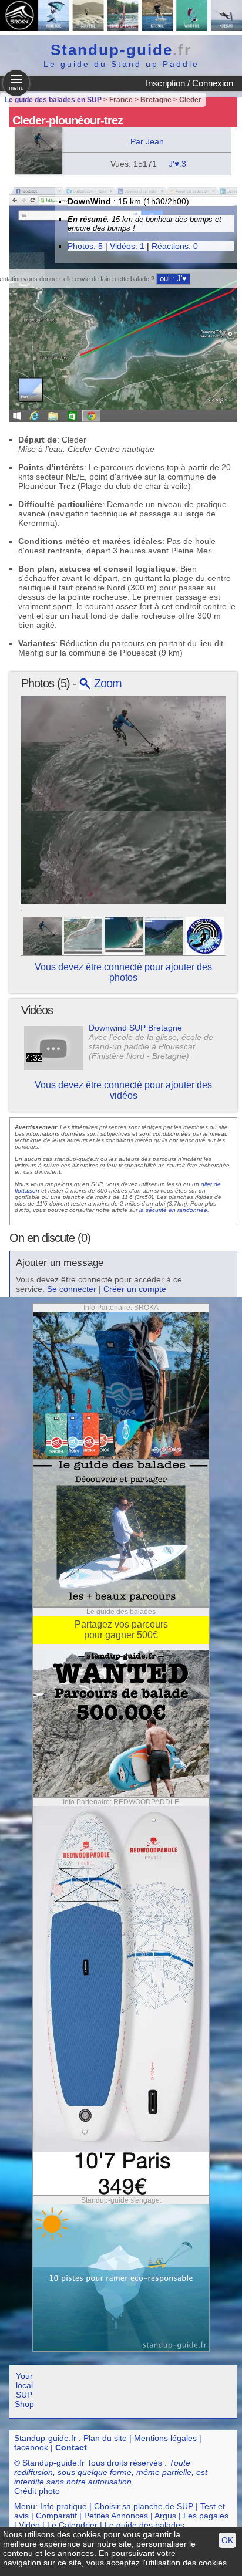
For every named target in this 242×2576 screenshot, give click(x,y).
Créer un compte (135, 1289)
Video (29, 2525)
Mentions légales (165, 2438)
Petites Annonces (116, 2516)
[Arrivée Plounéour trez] (83, 935)
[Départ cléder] (124, 935)
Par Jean (147, 141)
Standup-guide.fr (45, 2438)
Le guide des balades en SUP (53, 100)
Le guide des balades (144, 2525)
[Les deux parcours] (164, 935)
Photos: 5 (85, 246)
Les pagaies (206, 2516)
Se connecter (72, 1289)
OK (227, 2540)
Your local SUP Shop (24, 2390)
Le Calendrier (72, 2525)
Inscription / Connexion (189, 83)
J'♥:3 (177, 164)
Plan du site (105, 2438)
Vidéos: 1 (127, 246)
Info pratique (63, 2506)
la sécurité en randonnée (173, 1210)
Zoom (106, 683)
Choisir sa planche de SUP (144, 2506)
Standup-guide (121, 50)
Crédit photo (37, 2491)
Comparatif (56, 2516)
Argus (165, 2516)
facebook (31, 2447)
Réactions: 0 (175, 246)
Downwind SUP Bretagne (135, 1028)
